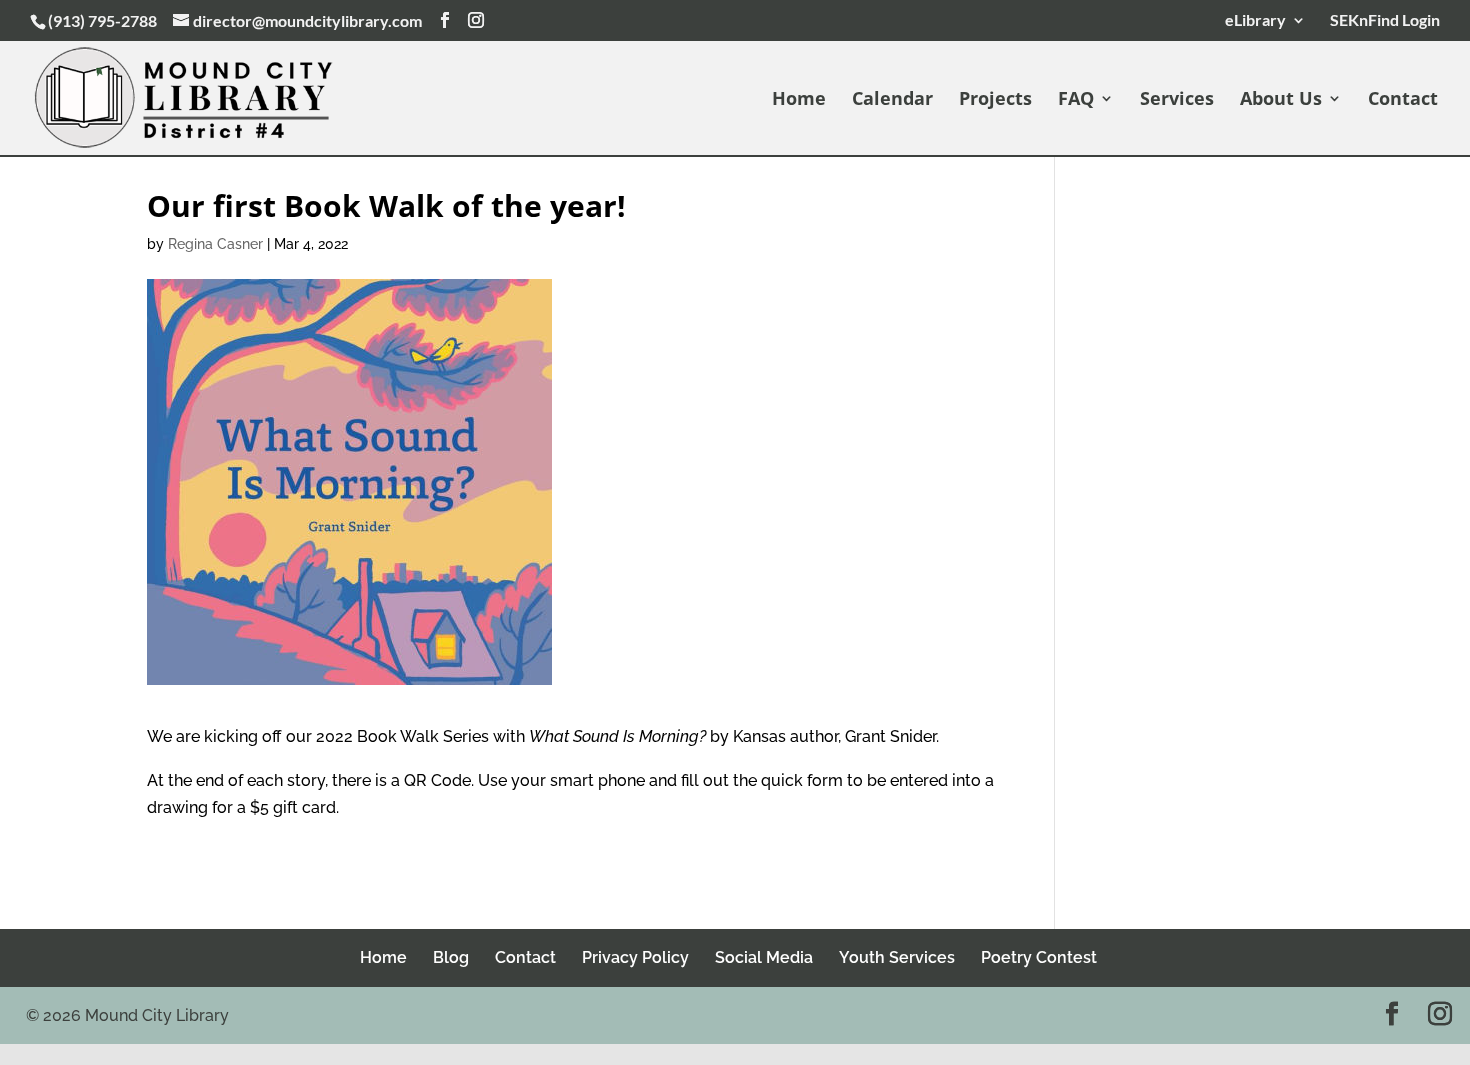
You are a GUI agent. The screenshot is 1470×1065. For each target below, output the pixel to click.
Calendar (892, 100)
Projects (995, 100)
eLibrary (1255, 20)
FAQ (1076, 100)
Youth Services (897, 957)
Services (1177, 100)
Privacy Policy (635, 957)
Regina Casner (215, 244)
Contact (1403, 100)
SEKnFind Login (1382, 20)
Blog (451, 957)
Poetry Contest (1039, 957)
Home (799, 100)
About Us (1281, 100)
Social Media (764, 957)
